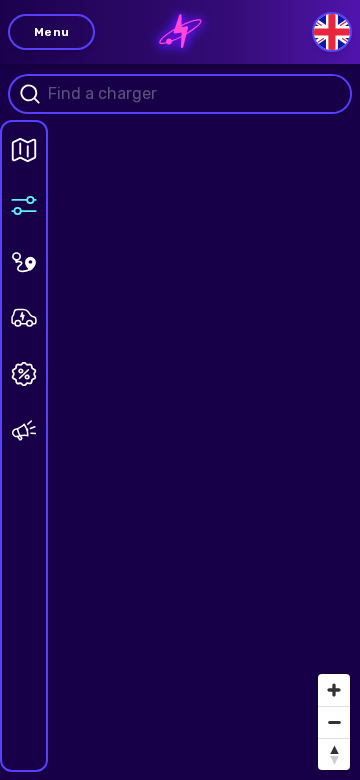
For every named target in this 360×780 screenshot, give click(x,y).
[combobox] (196, 94)
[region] (180, 390)
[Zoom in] (334, 690)
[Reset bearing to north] (334, 754)
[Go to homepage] (180, 32)
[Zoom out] (334, 722)
